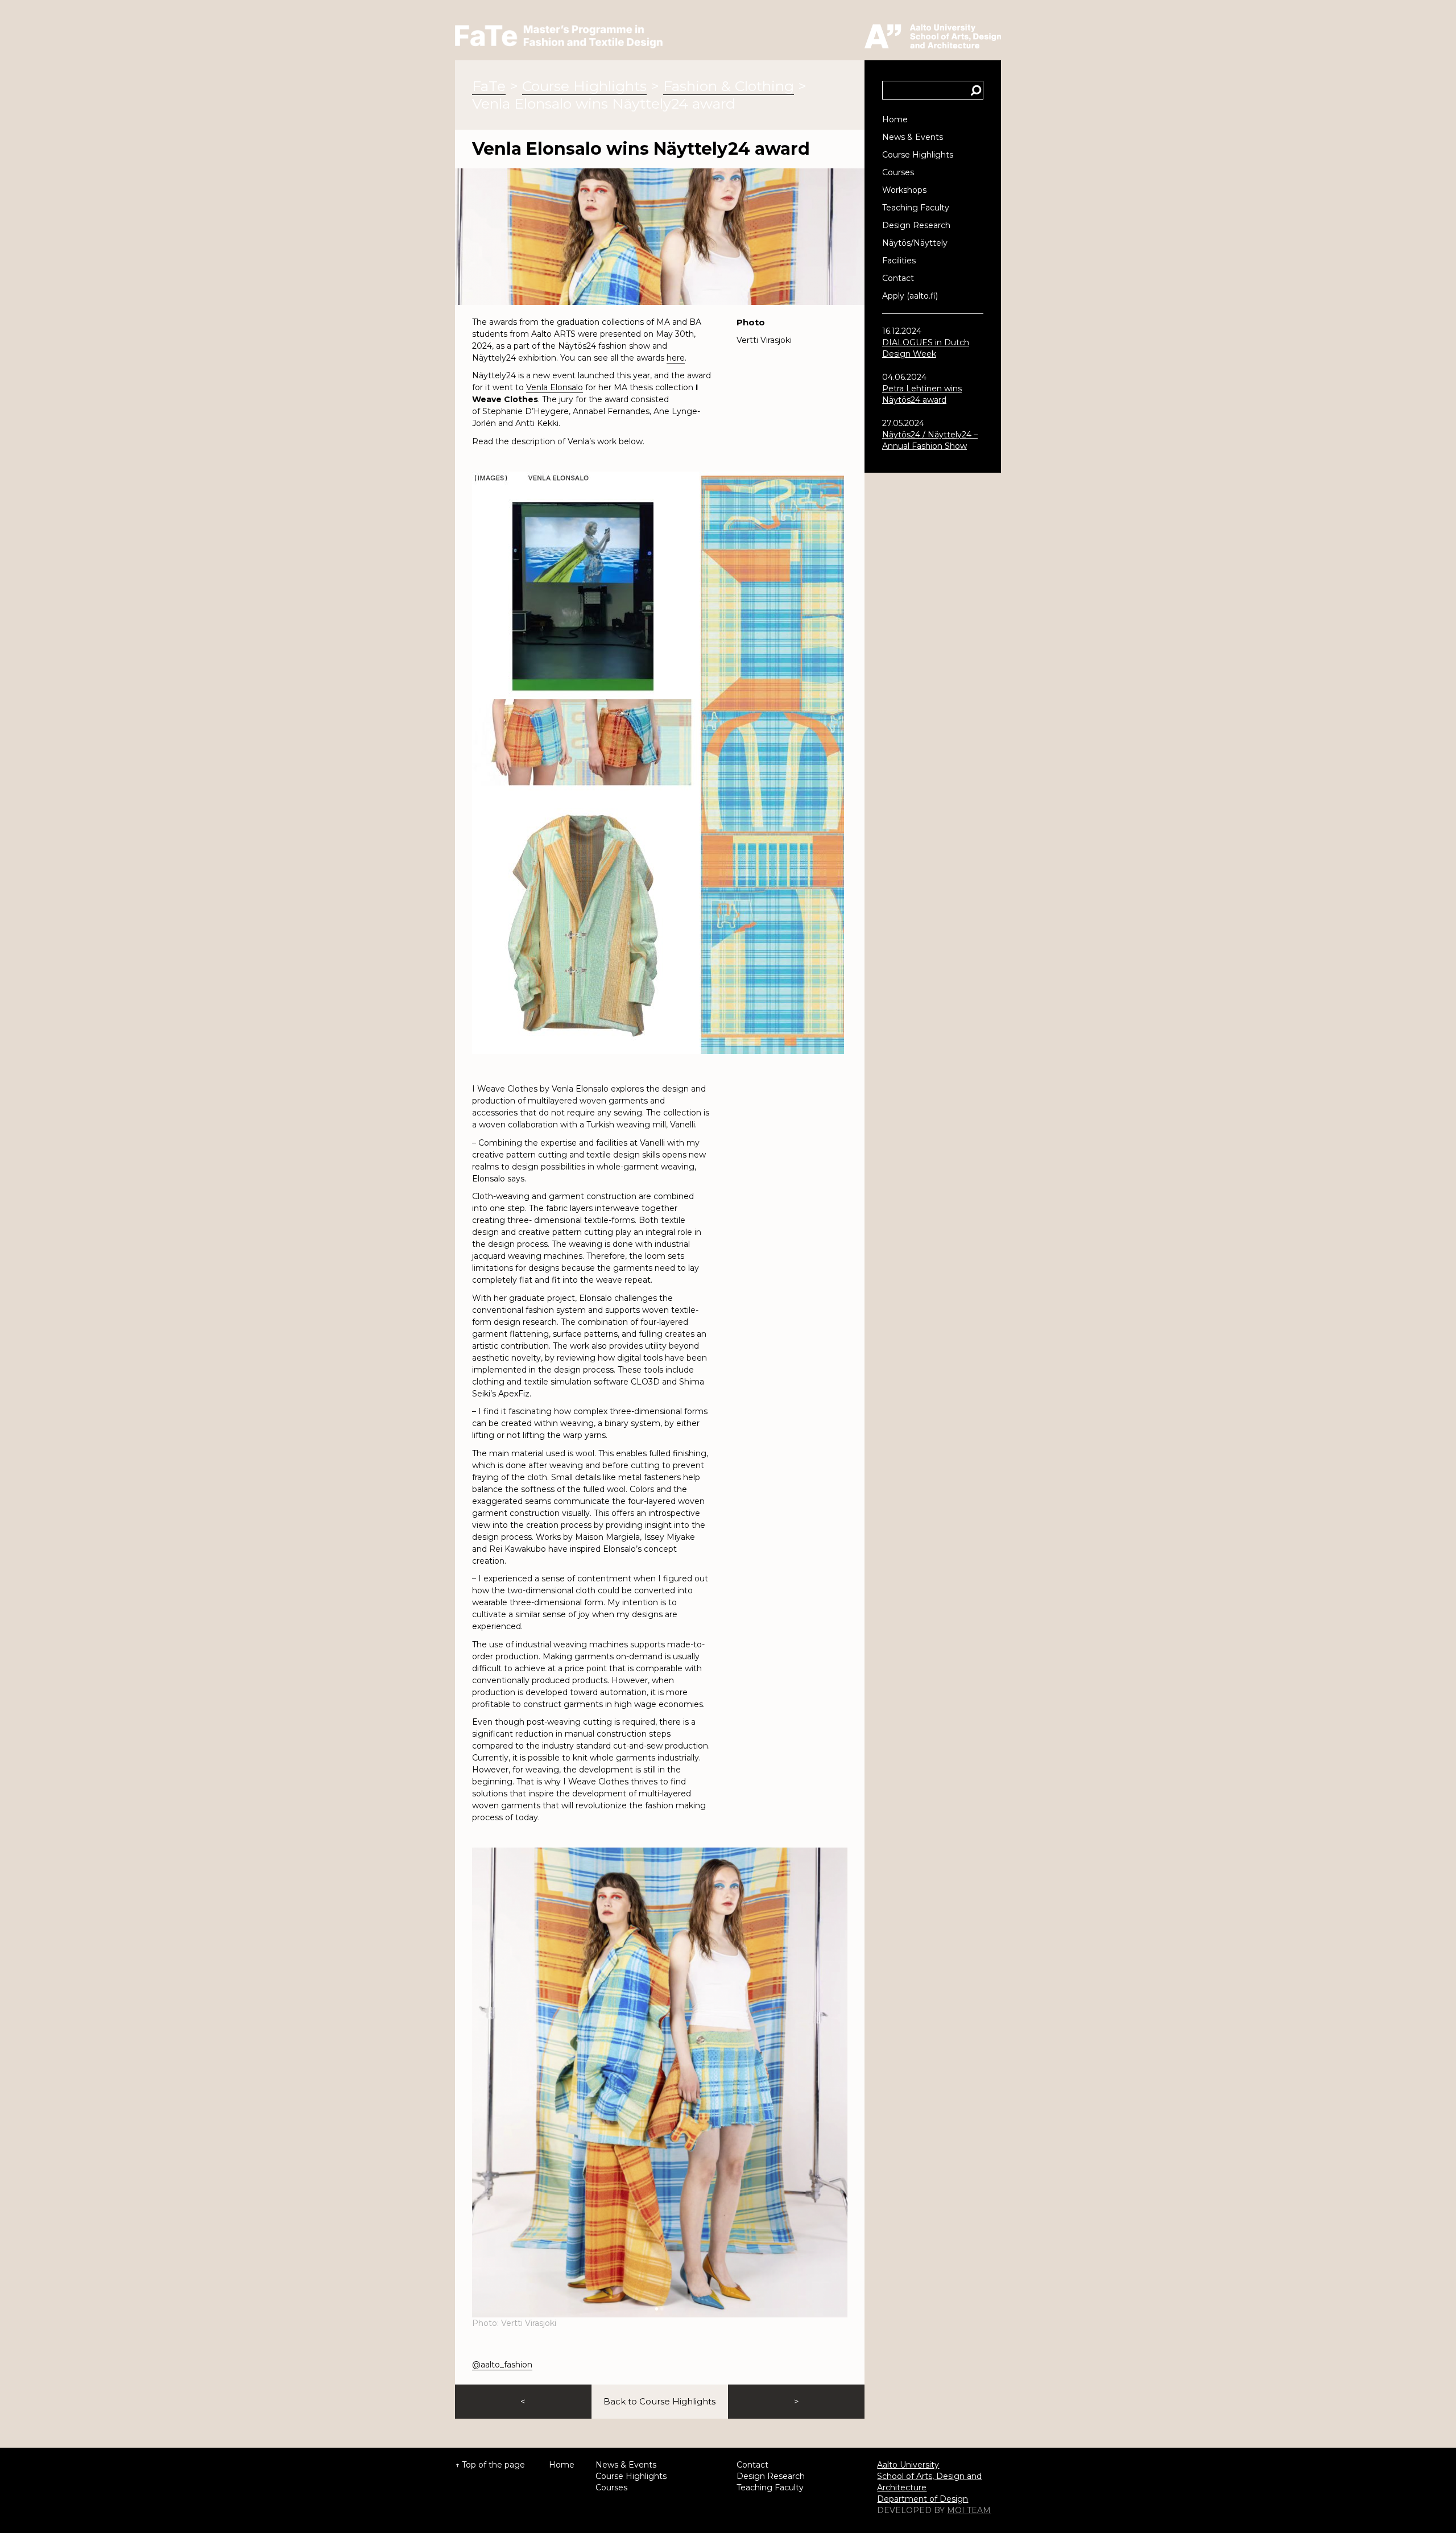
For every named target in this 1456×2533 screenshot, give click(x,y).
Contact (898, 278)
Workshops (904, 190)
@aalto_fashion (502, 2365)
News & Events (913, 137)
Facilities (899, 261)
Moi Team (969, 2510)
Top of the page (493, 2465)
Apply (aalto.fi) (910, 296)
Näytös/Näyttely (915, 243)
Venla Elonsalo (555, 387)
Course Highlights (918, 155)
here (676, 358)
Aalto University (908, 2465)
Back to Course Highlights (659, 2401)
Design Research (916, 225)
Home (895, 119)
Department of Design (923, 2499)
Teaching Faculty (916, 208)
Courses (898, 172)
